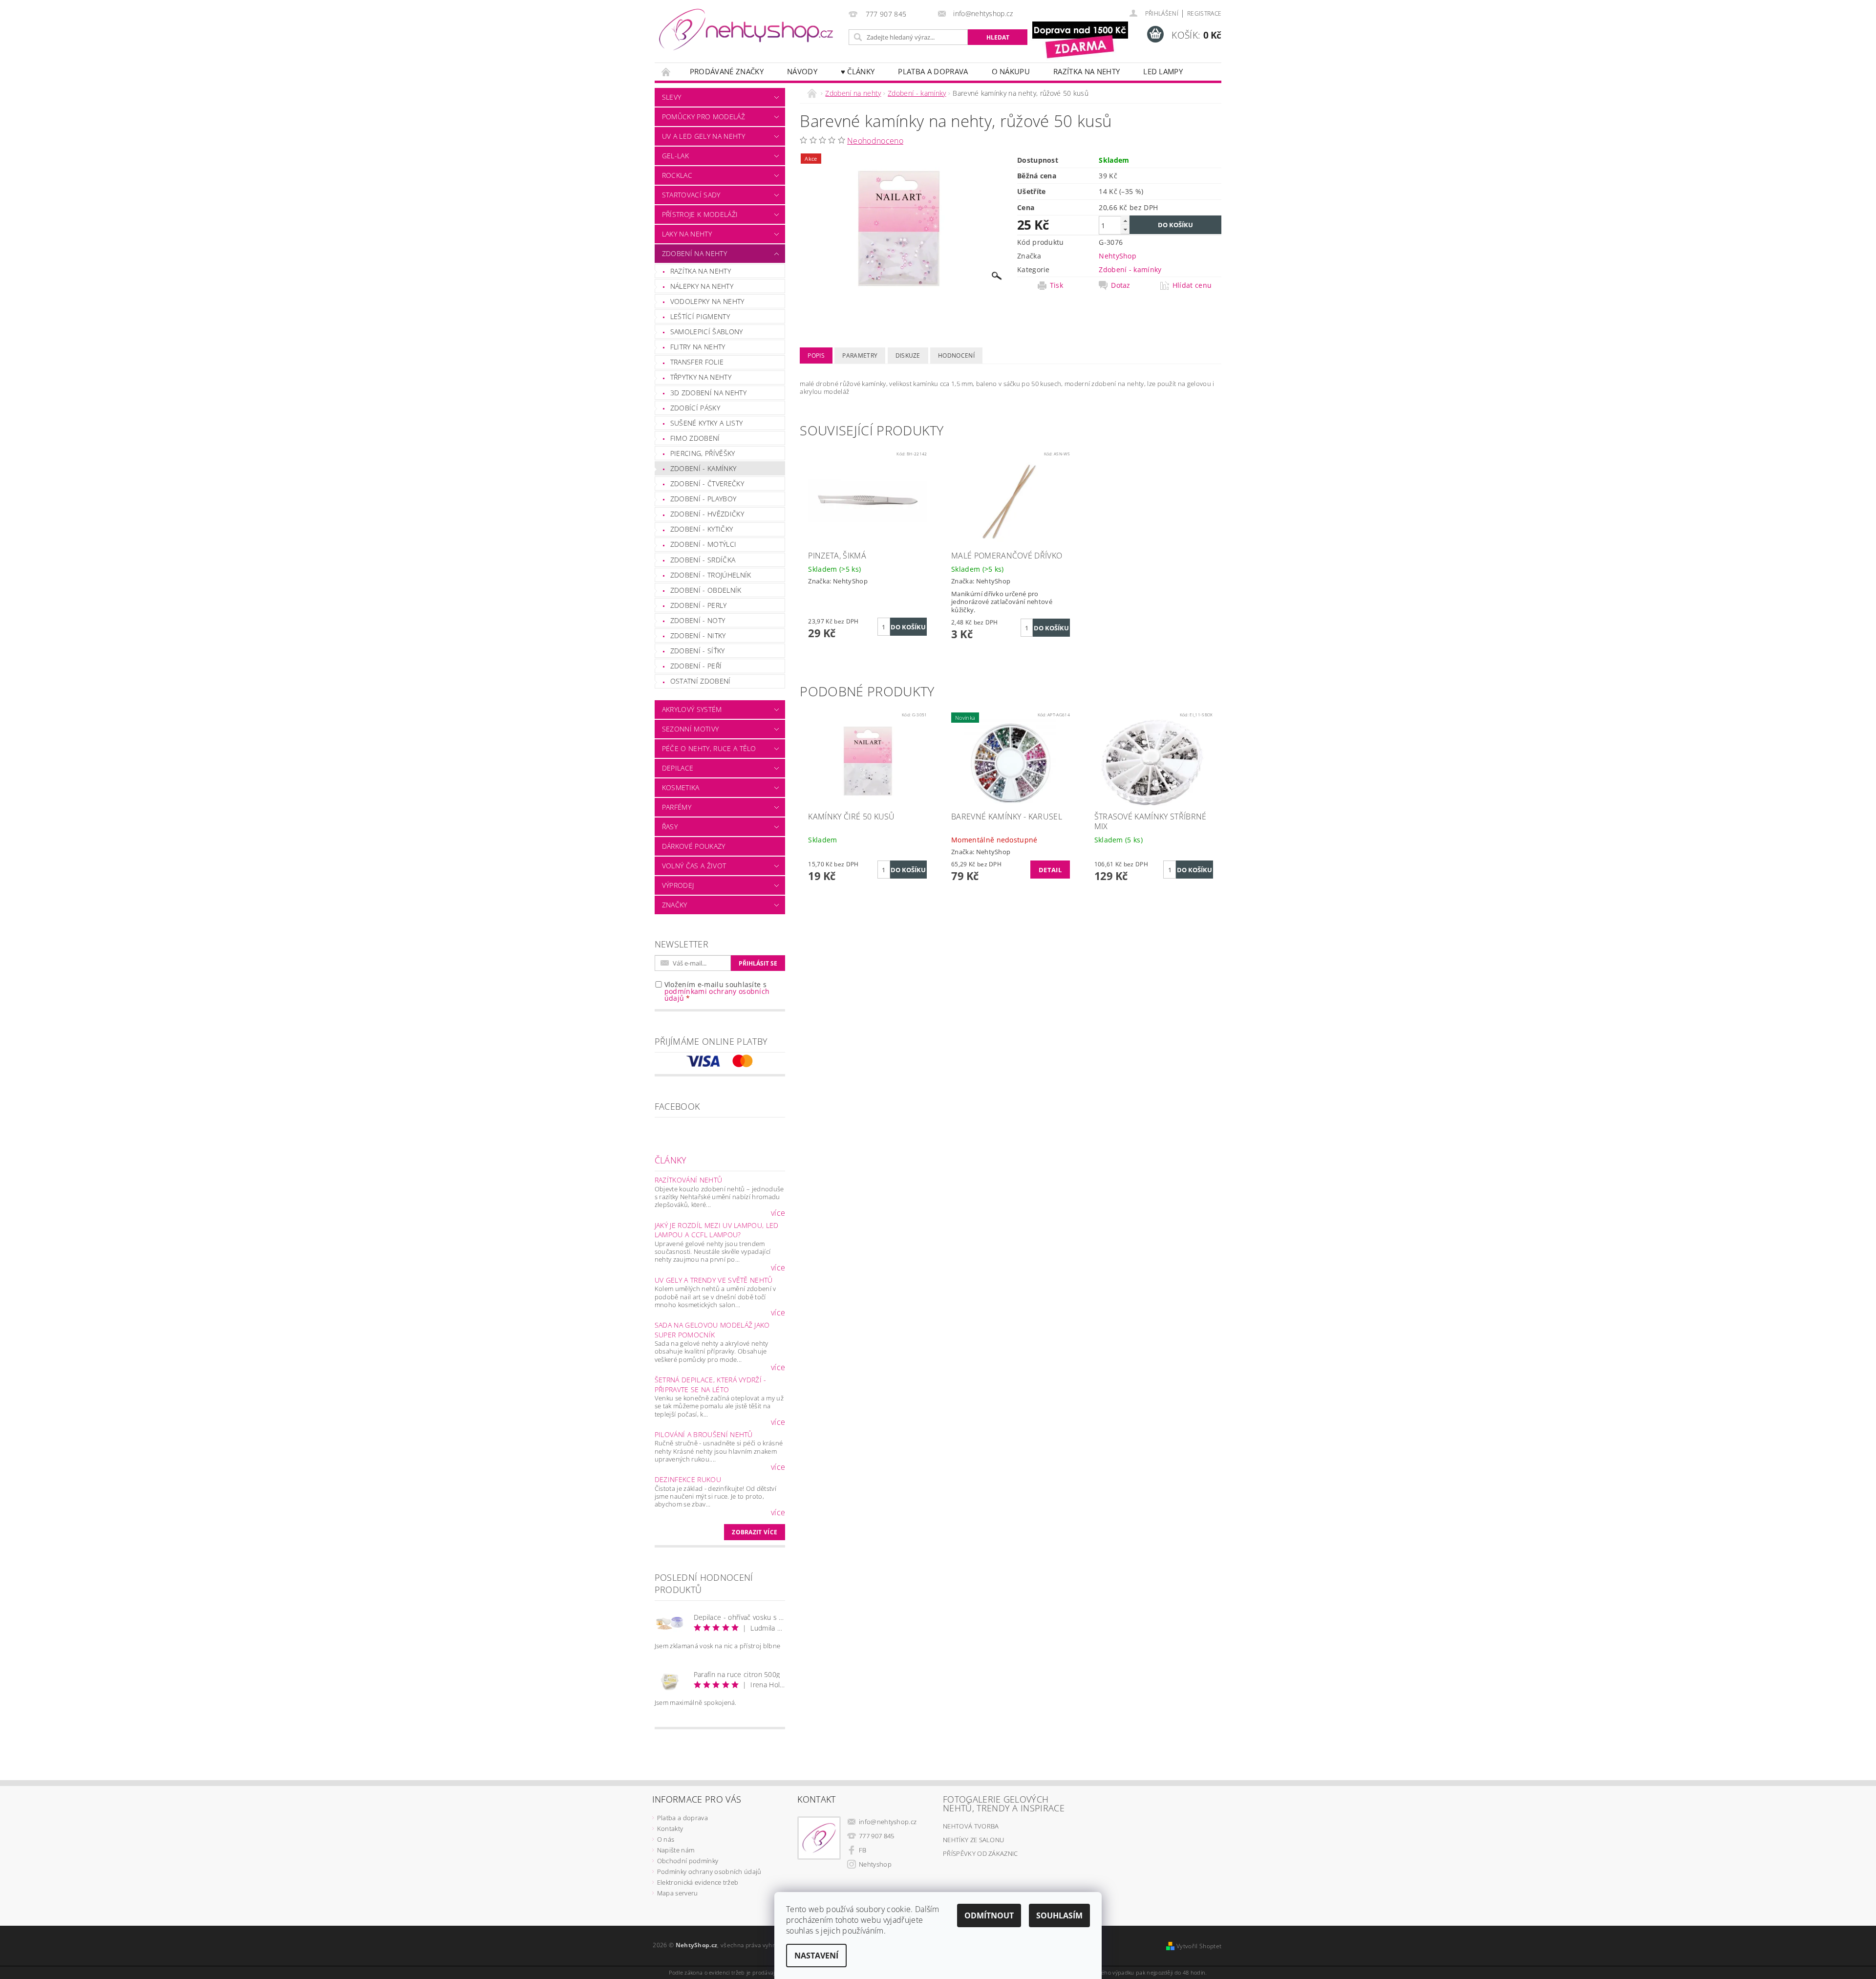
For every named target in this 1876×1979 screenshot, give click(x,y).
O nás (666, 1839)
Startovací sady (691, 195)
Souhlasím (1059, 1915)
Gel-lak (675, 156)
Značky (675, 905)
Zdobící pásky (695, 408)
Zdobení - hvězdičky (707, 514)
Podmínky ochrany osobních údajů (709, 1871)
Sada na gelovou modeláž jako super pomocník (712, 1330)
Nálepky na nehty (702, 286)
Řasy (670, 827)
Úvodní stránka (666, 72)
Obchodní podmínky (688, 1861)
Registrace (1204, 13)
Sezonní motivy (690, 729)
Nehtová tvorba (971, 1826)
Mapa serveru (678, 1893)
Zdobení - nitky (698, 635)
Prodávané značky (727, 71)
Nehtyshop (875, 1864)
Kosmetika (681, 787)
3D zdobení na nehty (708, 393)
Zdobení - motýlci (703, 544)
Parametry (860, 355)
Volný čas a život (694, 866)
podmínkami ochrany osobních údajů (717, 995)
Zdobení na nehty (694, 253)
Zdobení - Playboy (703, 499)
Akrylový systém (692, 709)
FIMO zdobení (695, 438)
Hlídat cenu (1192, 285)
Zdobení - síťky (698, 651)
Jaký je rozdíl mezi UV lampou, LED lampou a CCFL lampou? (717, 1230)
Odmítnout (989, 1915)
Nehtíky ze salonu (973, 1840)
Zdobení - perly (699, 605)
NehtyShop (1118, 256)
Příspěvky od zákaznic (981, 1853)
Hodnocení (956, 355)
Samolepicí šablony (707, 332)
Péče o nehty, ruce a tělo (709, 748)
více (778, 1213)
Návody (802, 71)
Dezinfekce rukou (688, 1479)
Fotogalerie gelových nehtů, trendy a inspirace (1004, 1804)
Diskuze (908, 355)
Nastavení (816, 1956)
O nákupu (1011, 71)
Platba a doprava (933, 71)
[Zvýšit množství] (1125, 221)
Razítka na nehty (1087, 71)
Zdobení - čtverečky (707, 484)
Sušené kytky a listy (706, 423)
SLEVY (672, 97)
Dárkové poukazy (694, 846)
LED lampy (1163, 71)
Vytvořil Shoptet (1199, 1946)
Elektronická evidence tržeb (698, 1882)
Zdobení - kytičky (702, 529)
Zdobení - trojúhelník (711, 575)
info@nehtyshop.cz (888, 1822)
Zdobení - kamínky (703, 468)
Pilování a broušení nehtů (704, 1434)
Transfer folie (697, 362)
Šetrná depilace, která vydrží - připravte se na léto (711, 1385)
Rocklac (677, 175)
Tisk (1056, 285)
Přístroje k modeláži (700, 214)
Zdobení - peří (696, 666)
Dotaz (1121, 285)
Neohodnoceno (875, 141)
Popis (816, 355)
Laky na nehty (687, 234)
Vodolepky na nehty (707, 301)
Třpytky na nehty (701, 377)
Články (671, 1160)
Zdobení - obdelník (706, 590)
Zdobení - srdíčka (703, 560)
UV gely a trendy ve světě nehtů (714, 1280)
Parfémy (677, 807)
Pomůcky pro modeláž (703, 117)
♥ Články (858, 71)
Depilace (678, 768)
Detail (1050, 870)
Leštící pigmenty (700, 316)
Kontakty (670, 1828)
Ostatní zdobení (701, 681)
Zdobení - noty (698, 620)
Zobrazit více (755, 1532)
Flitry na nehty (698, 347)
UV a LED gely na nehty (703, 136)
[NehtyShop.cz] (746, 30)
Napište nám (676, 1850)
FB (863, 1850)
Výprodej (678, 885)
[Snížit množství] (1125, 229)
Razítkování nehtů (688, 1180)
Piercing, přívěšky (703, 453)
